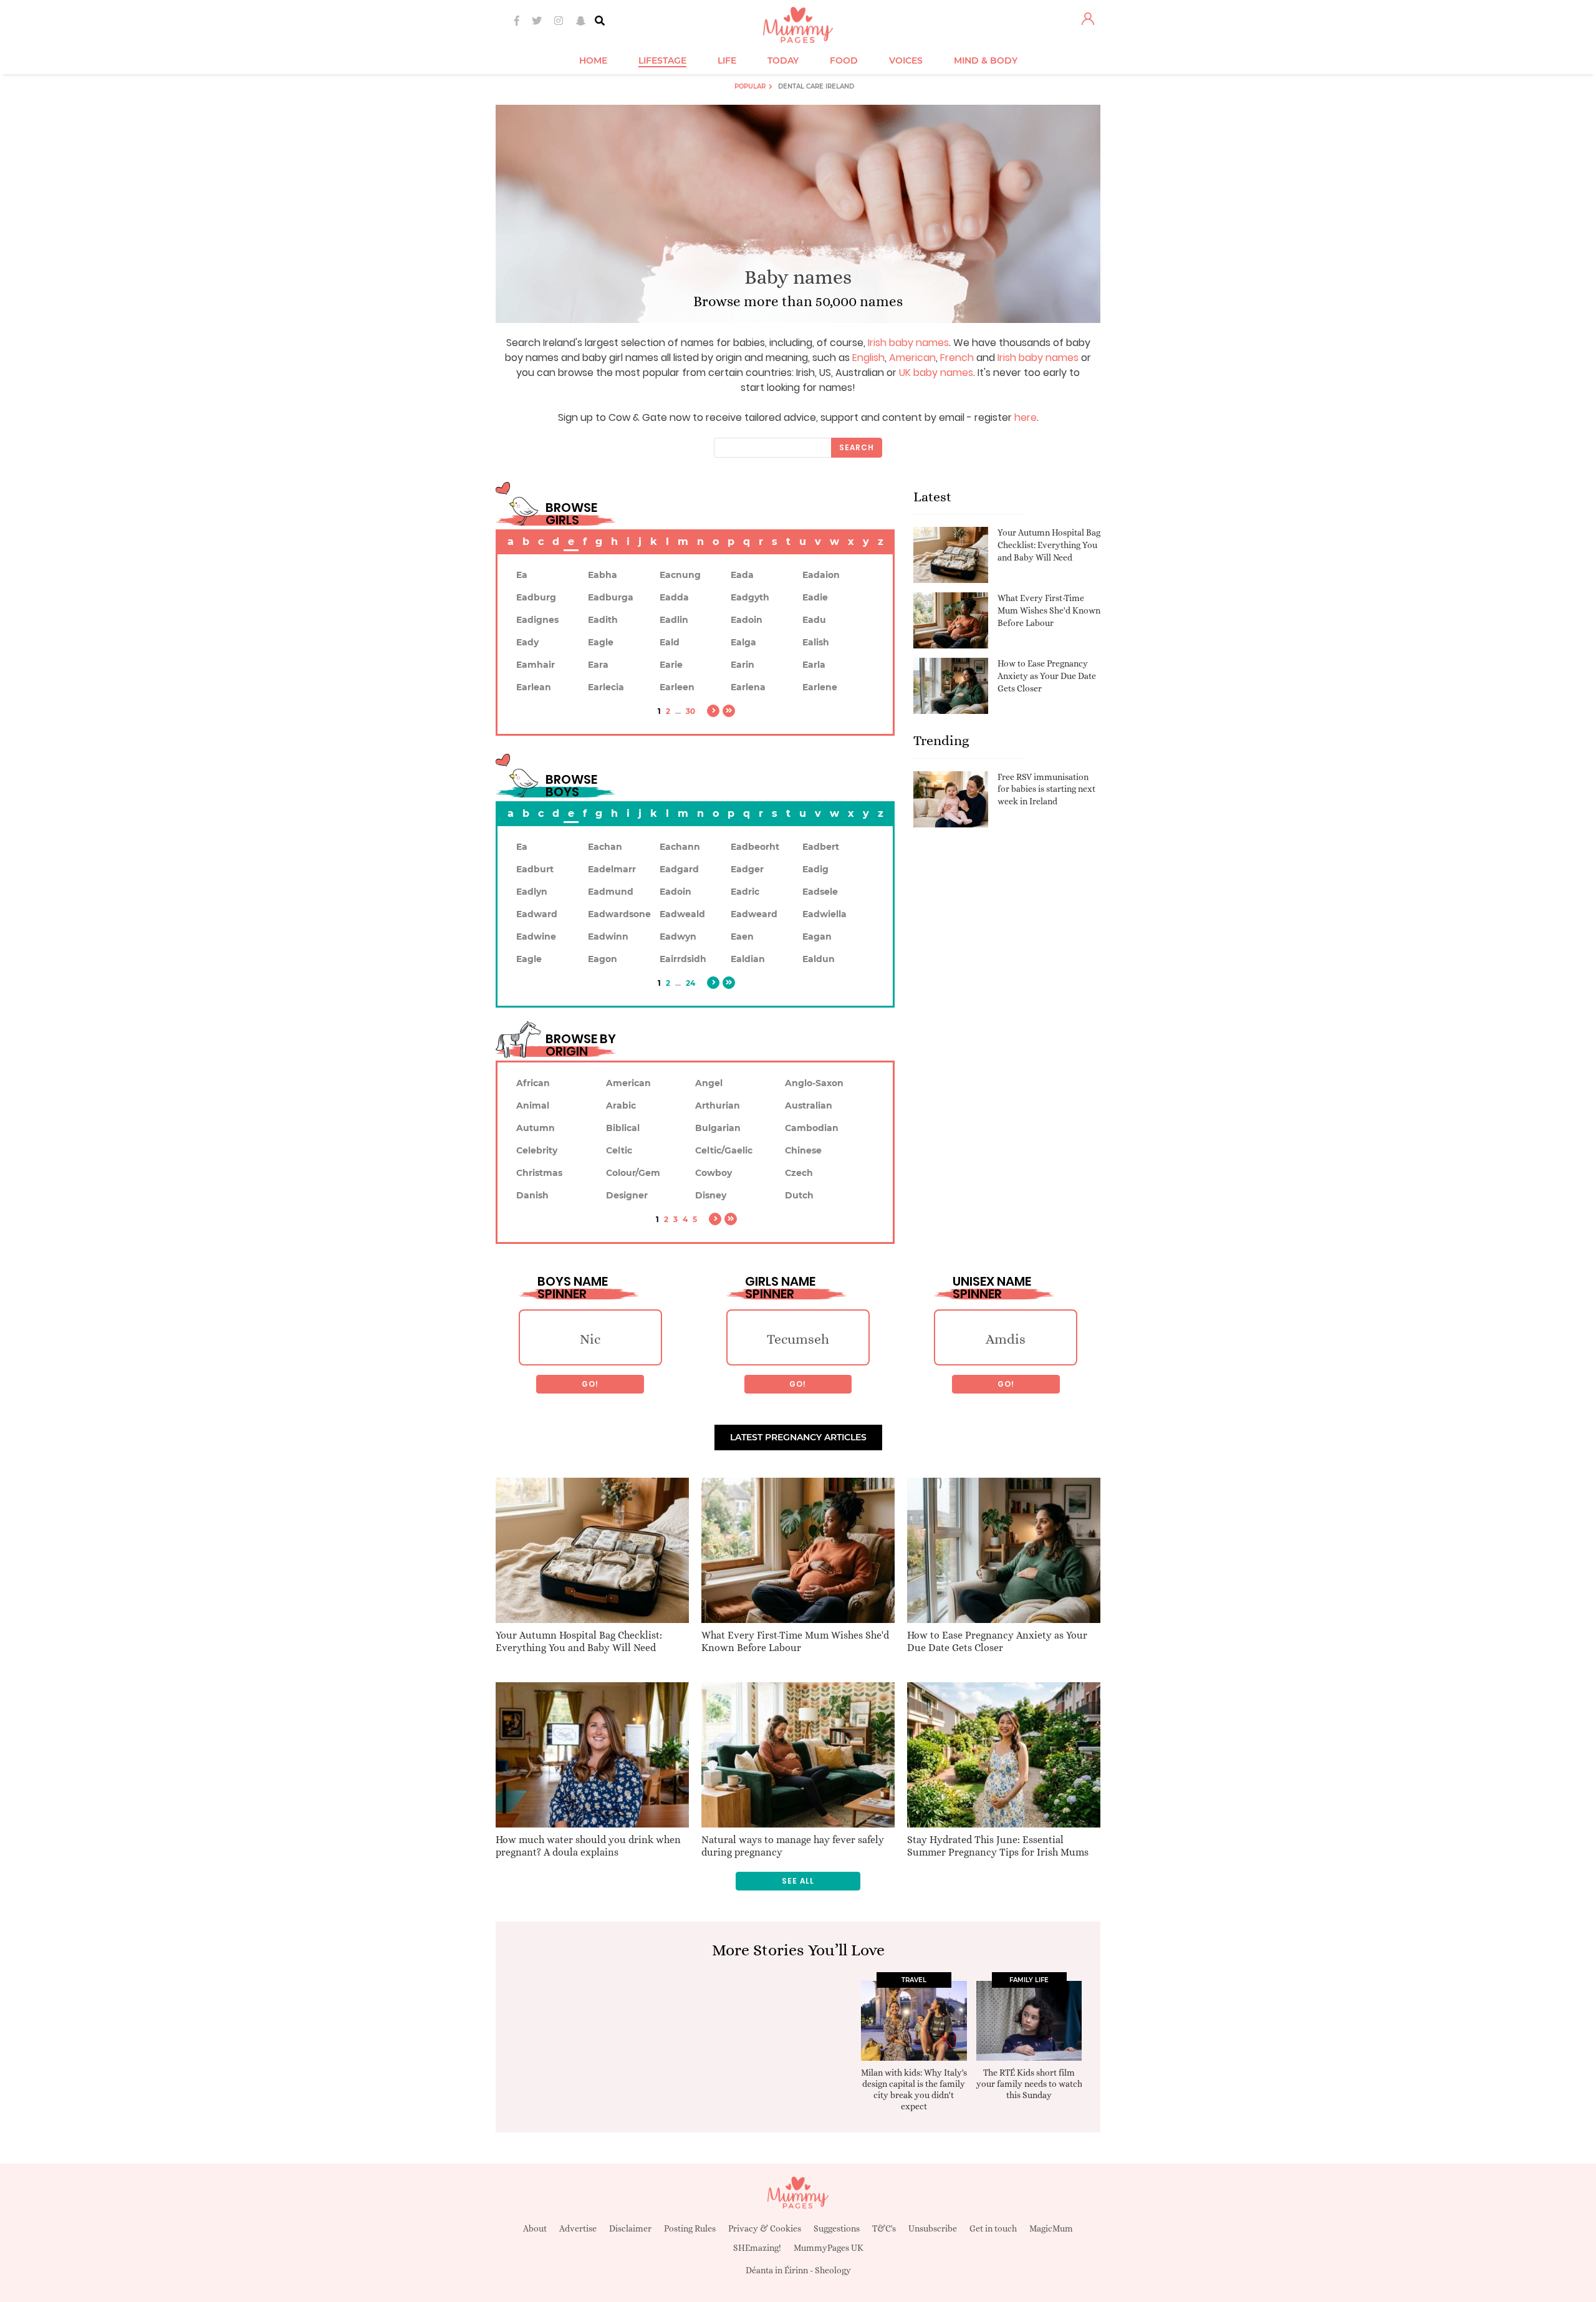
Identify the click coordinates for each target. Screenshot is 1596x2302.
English (868, 358)
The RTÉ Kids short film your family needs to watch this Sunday (1029, 2084)
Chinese (803, 1150)
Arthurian (718, 1105)
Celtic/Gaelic (724, 1150)
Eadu (814, 620)
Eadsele (820, 892)
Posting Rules (690, 2228)
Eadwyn (678, 937)
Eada (742, 575)
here (1026, 417)
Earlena (748, 687)
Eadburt (535, 869)
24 (690, 983)
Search (857, 447)
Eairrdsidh (683, 959)
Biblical (623, 1128)
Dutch (799, 1195)
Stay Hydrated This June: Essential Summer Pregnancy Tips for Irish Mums (998, 1846)
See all (798, 1881)
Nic (590, 1339)
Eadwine (536, 937)
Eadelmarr (612, 869)
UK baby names (936, 373)
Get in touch (993, 2228)
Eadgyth (750, 597)
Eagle (601, 642)
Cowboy (714, 1173)
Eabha (603, 575)
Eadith (603, 620)
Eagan (817, 937)
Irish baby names (908, 343)
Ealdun (819, 959)
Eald (670, 642)
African (533, 1083)
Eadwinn (608, 937)
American (912, 358)
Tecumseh (798, 1339)
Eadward (537, 914)
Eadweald (682, 914)
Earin (743, 665)
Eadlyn (532, 892)
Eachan (605, 847)
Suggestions (837, 2228)
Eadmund (611, 892)
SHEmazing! (757, 2248)
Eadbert (821, 847)
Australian (809, 1105)
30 (690, 711)
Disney (711, 1195)
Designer (627, 1195)
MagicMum (1051, 2228)
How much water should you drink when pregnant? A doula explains (588, 1846)
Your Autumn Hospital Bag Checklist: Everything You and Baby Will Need (1049, 545)
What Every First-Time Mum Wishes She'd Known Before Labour (1049, 610)
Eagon (603, 959)
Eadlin (674, 620)
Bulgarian (718, 1128)
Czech (799, 1173)
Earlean (534, 687)
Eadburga (611, 597)
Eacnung (680, 575)
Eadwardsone (619, 914)
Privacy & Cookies (765, 2228)
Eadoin (747, 620)
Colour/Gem (633, 1173)
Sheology (833, 2270)
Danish (532, 1195)
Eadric (745, 892)
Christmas (539, 1173)
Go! (590, 1384)
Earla (814, 665)
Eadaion (821, 575)
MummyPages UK (829, 2248)
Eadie (815, 597)
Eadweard (754, 914)
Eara (598, 665)
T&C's (884, 2228)
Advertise (578, 2228)
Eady (527, 642)
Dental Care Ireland (816, 86)
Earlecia (606, 687)
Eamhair (536, 665)
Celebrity (537, 1150)
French (957, 358)
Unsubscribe (933, 2228)
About (535, 2228)
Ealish (816, 642)
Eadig (815, 869)
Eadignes (537, 620)
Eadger (747, 869)
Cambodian (812, 1128)
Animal (533, 1105)
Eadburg (536, 597)
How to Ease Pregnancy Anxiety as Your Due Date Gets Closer (1047, 676)
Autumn (536, 1128)
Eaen (742, 937)
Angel (709, 1083)
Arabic (621, 1105)
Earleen (677, 687)
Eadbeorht (755, 847)
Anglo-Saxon (814, 1083)
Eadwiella (824, 914)
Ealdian (748, 959)
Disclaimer (630, 2228)
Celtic (619, 1150)
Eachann (680, 847)
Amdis (1006, 1339)
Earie (671, 665)
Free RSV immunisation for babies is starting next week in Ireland (1046, 789)
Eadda (674, 597)
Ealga (743, 642)
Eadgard (679, 869)
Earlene (820, 687)
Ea (522, 575)
